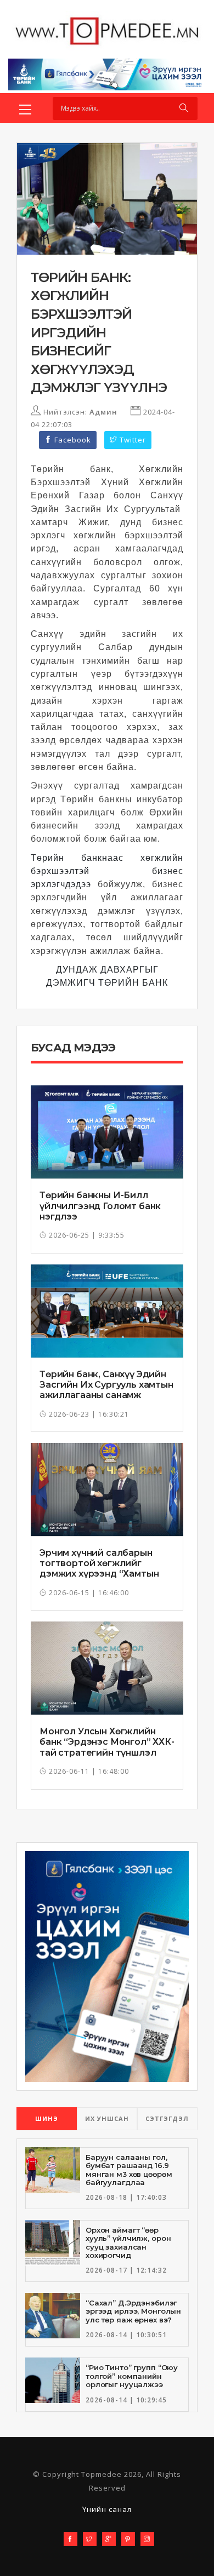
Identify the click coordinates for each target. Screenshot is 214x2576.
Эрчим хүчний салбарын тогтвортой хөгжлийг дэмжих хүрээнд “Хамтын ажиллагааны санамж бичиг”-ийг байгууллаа (99, 1574)
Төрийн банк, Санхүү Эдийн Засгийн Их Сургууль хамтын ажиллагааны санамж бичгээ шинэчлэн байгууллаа (106, 1395)
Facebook (72, 440)
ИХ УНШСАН (107, 2118)
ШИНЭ (47, 2118)
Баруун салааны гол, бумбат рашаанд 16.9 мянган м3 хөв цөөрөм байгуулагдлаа (129, 2170)
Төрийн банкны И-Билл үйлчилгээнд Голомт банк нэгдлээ (100, 1206)
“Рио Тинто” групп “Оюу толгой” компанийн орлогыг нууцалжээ (132, 2376)
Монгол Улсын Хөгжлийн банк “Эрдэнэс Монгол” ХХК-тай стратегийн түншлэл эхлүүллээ (107, 1747)
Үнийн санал (107, 2509)
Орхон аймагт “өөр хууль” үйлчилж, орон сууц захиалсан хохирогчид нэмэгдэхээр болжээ (128, 2247)
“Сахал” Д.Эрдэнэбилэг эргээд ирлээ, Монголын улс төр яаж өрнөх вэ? (133, 2311)
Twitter (132, 440)
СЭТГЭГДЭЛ (167, 2118)
